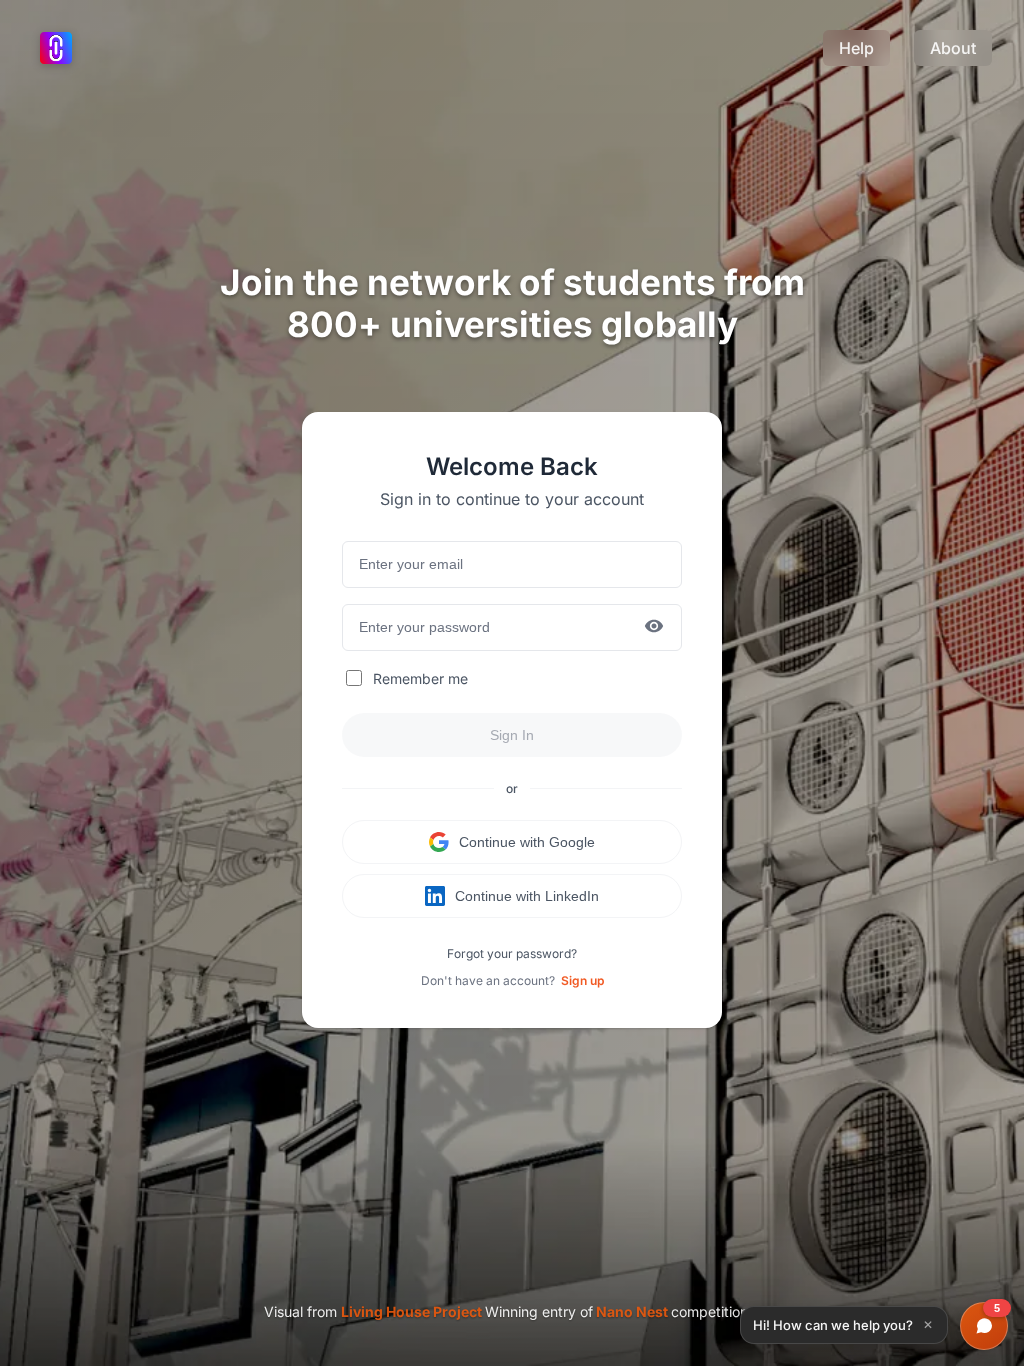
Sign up (582, 980)
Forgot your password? (512, 953)
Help (856, 48)
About (953, 48)
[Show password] (654, 627)
